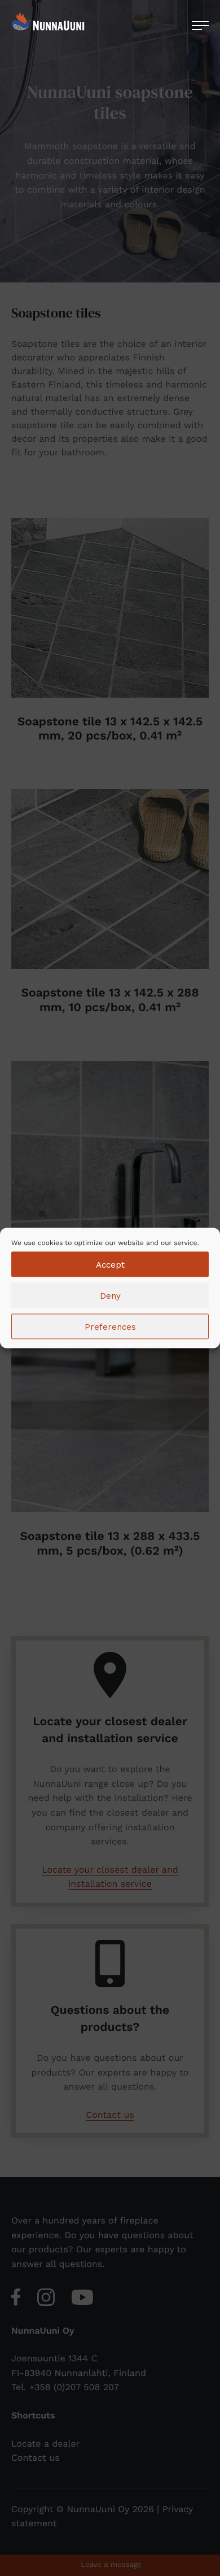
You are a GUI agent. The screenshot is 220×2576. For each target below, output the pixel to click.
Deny (110, 1295)
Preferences (110, 1326)
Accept (110, 1264)
